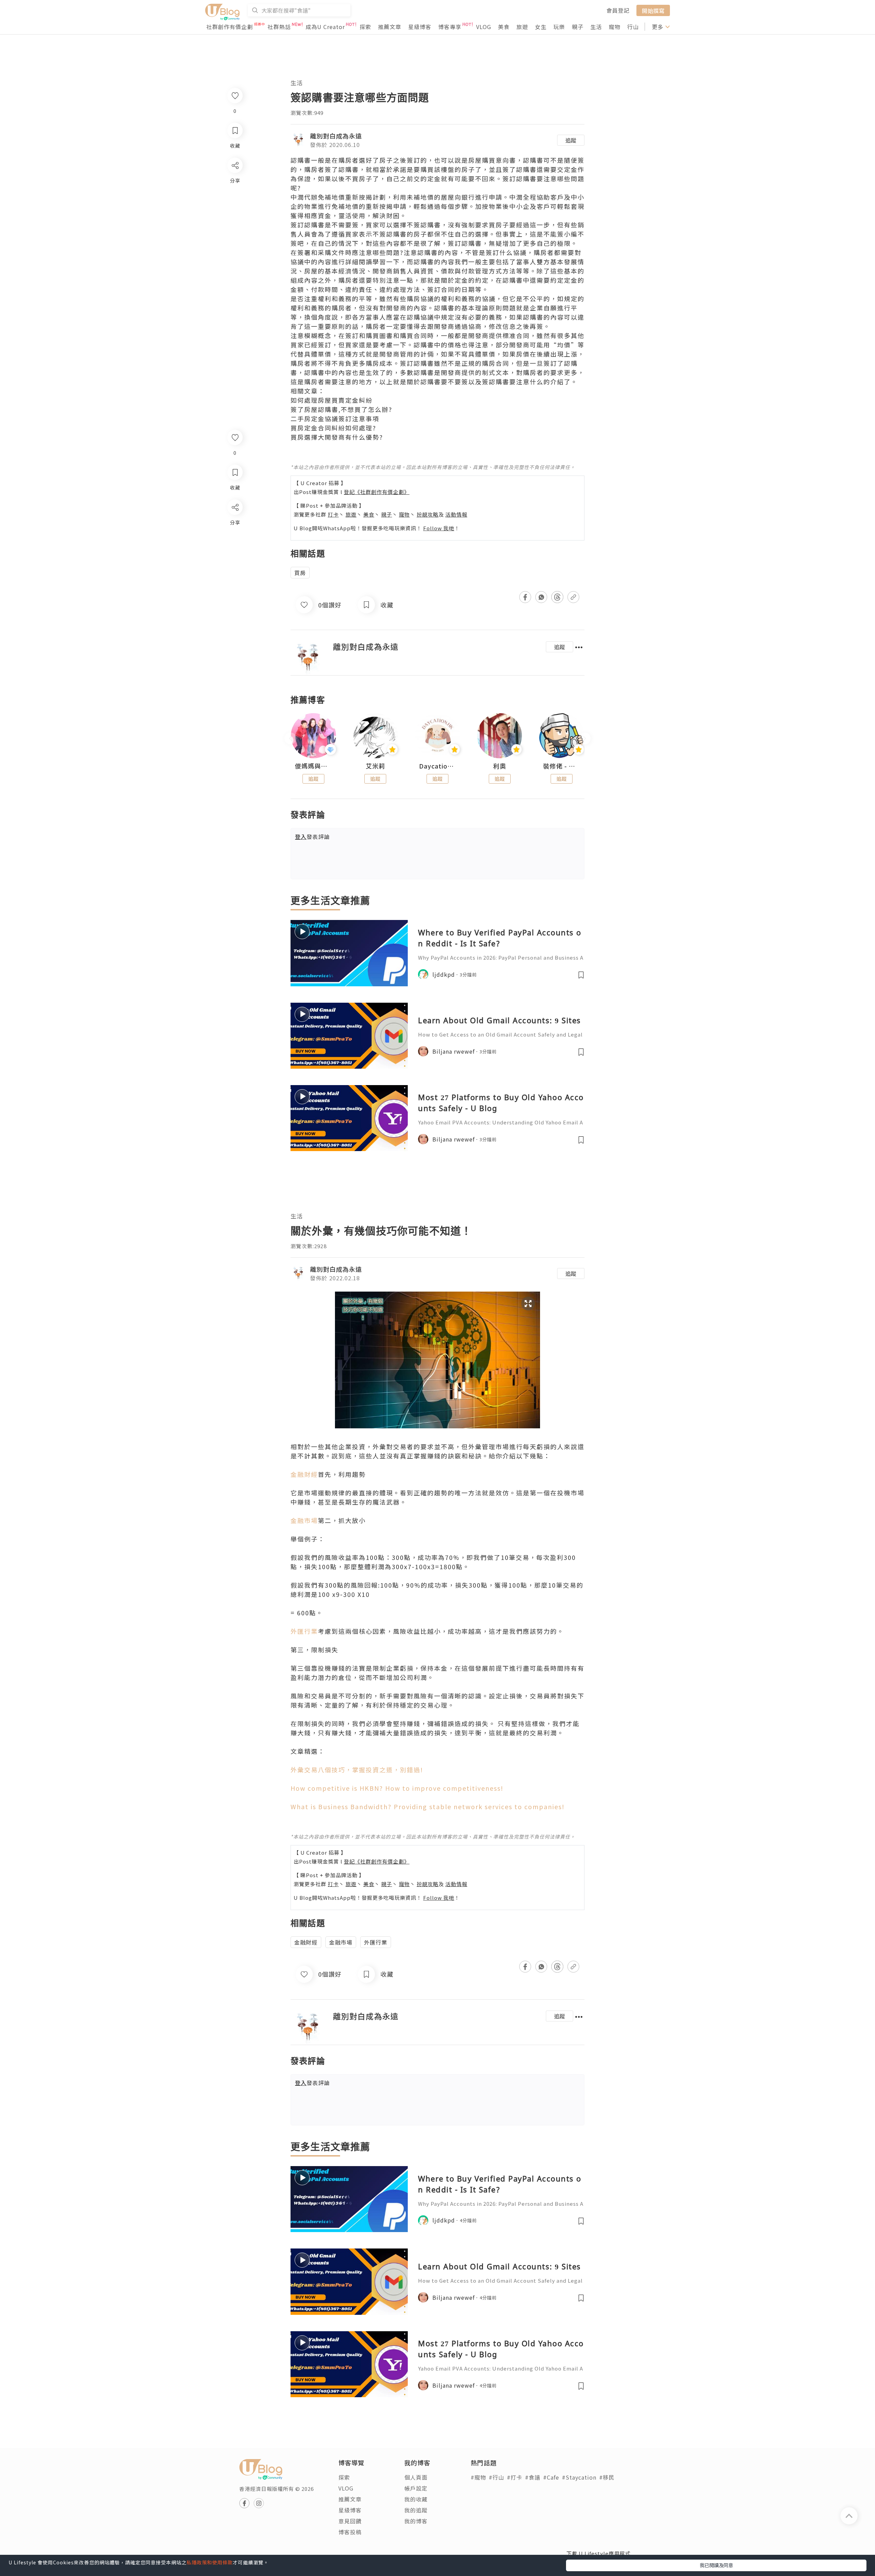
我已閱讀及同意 (716, 2565)
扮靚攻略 (428, 514)
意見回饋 (350, 2521)
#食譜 (533, 2477)
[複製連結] (235, 583)
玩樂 (559, 27)
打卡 (333, 514)
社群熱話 (279, 27)
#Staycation (579, 2477)
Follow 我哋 (439, 528)
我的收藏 (416, 2499)
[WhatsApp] (235, 544)
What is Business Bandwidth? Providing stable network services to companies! (428, 1806)
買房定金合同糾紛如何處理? (333, 428)
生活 (596, 27)
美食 (504, 27)
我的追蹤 (416, 2510)
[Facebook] (235, 525)
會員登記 (618, 10)
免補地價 (332, 197)
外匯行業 (304, 1631)
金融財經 (304, 1474)
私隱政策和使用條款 (210, 2562)
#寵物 (478, 2477)
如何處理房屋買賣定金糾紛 (332, 400)
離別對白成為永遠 (336, 136)
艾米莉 (375, 766)
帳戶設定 (416, 2488)
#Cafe (551, 2477)
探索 (365, 27)
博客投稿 (350, 2532)
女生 (541, 27)
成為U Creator (325, 27)
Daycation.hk (437, 766)
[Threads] (235, 564)
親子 (578, 27)
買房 (300, 573)
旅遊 (522, 27)
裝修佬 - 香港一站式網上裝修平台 (562, 766)
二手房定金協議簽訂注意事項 (335, 418)
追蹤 (571, 140)
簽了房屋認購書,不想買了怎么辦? (341, 409)
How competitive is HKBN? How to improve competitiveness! (397, 1788)
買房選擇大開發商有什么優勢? (337, 437)
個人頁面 (416, 2477)
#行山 (496, 2477)
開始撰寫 (653, 10)
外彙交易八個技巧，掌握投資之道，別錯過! (357, 1770)
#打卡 (515, 2477)
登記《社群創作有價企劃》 (377, 492)
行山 (633, 27)
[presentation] (290, 739)
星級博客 (420, 27)
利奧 (500, 766)
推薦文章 (390, 27)
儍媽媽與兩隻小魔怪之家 (313, 766)
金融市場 (304, 1520)
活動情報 (456, 514)
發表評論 (312, 837)
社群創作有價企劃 (230, 27)
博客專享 (450, 27)
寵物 (615, 27)
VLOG (484, 27)
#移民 (607, 2477)
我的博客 (416, 2521)
